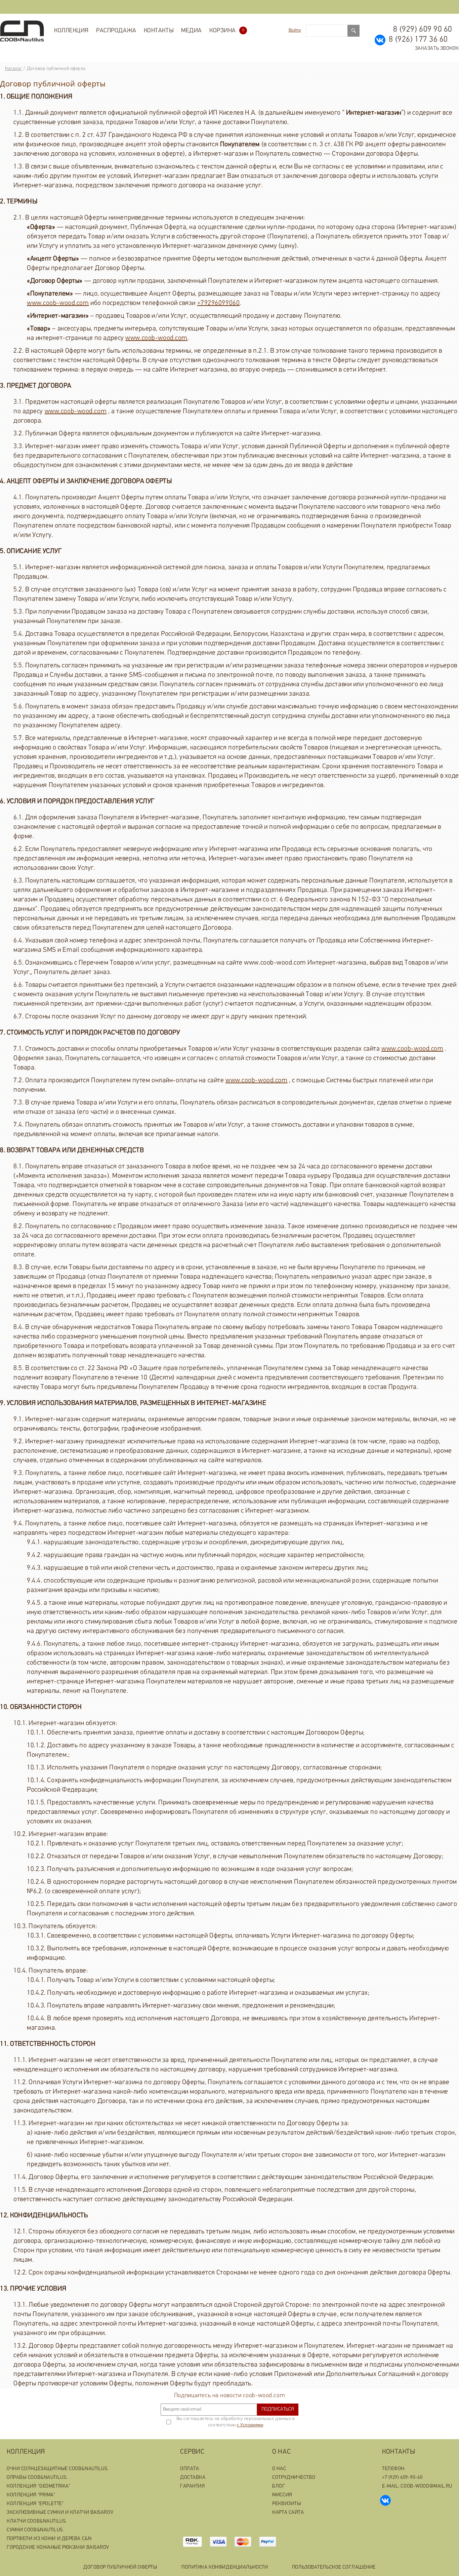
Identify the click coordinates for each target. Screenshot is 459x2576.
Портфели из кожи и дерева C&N (49, 2539)
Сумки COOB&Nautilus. (35, 2530)
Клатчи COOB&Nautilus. (37, 2521)
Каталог (14, 69)
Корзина (227, 31)
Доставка (193, 2478)
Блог (279, 2486)
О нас (281, 2452)
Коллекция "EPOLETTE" (35, 2504)
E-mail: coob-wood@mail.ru (417, 2486)
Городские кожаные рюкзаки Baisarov (58, 2548)
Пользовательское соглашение (334, 2567)
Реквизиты (287, 2504)
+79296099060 (219, 303)
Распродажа (116, 31)
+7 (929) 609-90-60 (402, 2478)
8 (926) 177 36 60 (418, 40)
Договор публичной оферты (120, 2567)
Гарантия (192, 2486)
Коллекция (71, 31)
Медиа (192, 31)
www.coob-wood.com (58, 303)
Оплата (190, 2469)
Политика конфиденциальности (225, 2567)
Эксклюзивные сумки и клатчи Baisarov (60, 2513)
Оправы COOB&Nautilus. (37, 2478)
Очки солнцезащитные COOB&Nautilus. (58, 2469)
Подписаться (278, 2409)
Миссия (282, 2495)
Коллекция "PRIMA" (31, 2495)
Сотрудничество (294, 2478)
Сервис (192, 2452)
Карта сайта (288, 2513)
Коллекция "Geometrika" (38, 2486)
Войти (295, 30)
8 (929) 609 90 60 (423, 30)
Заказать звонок (437, 49)
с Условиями (250, 2425)
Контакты (159, 31)
